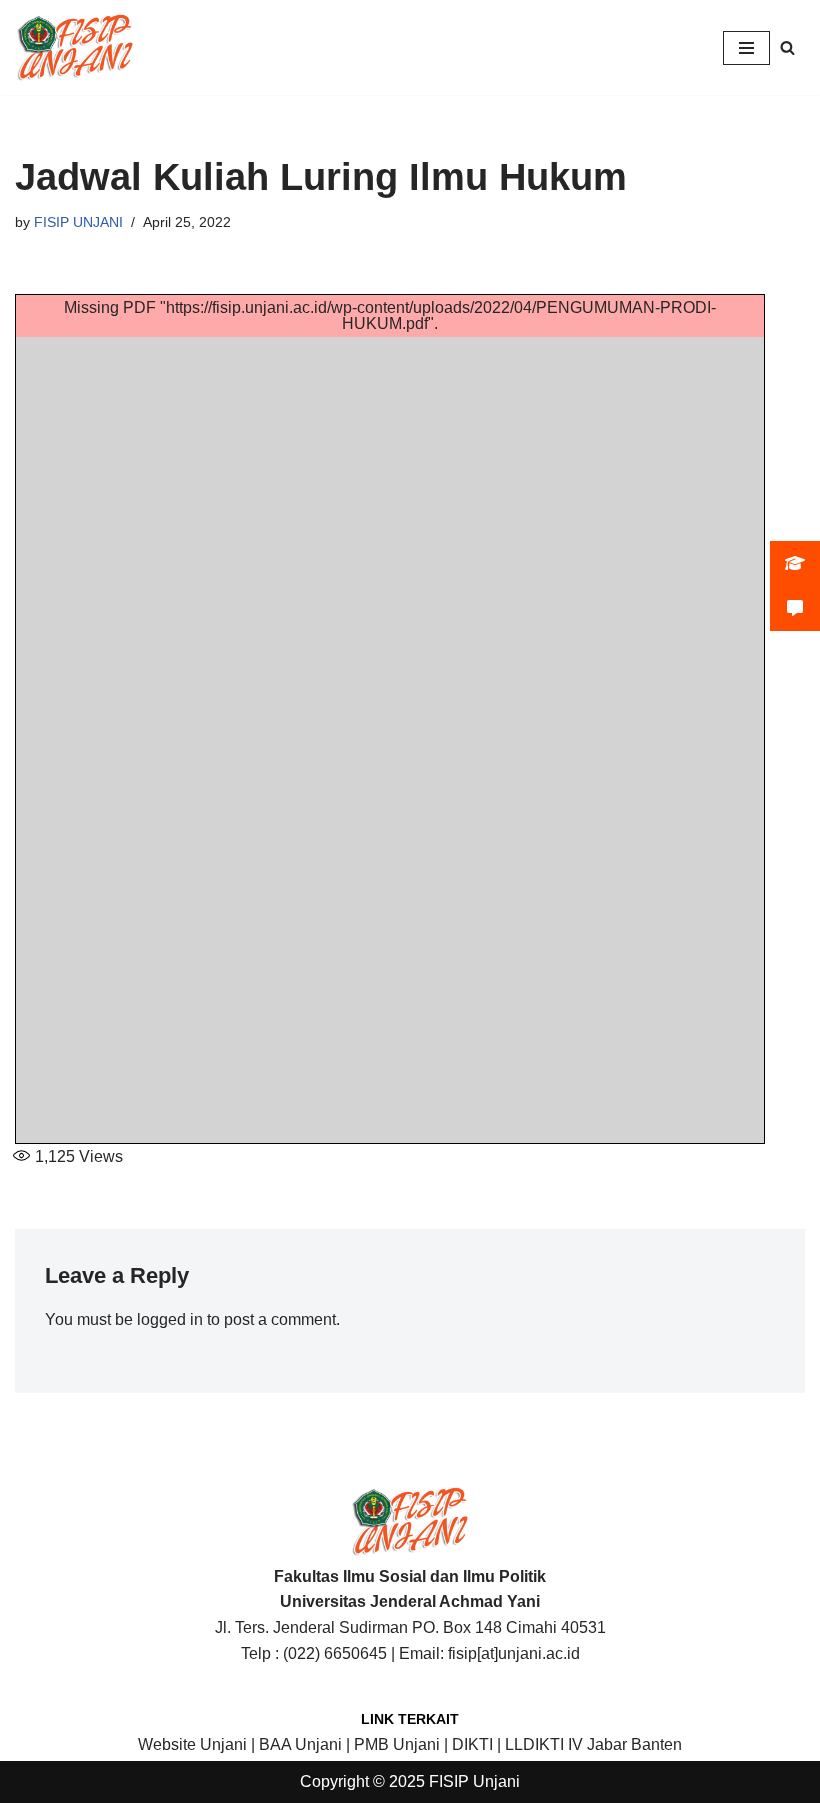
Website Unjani (192, 1744)
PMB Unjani (397, 1744)
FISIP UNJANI (78, 222)
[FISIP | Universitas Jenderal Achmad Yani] (75, 47)
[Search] (787, 47)
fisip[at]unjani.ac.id (514, 1653)
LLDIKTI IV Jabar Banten (593, 1744)
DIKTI (472, 1744)
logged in (170, 1319)
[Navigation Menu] (746, 48)
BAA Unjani (300, 1744)
